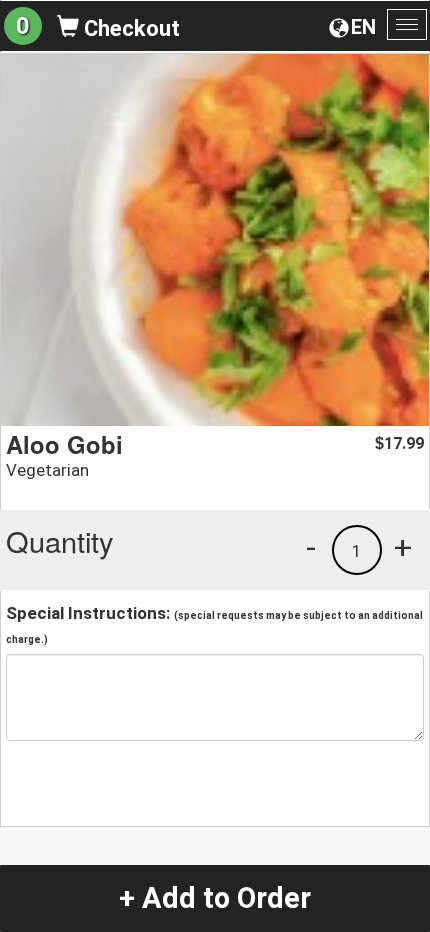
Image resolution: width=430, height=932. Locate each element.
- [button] (311, 547)
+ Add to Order (215, 898)
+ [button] (403, 547)
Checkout (129, 28)
